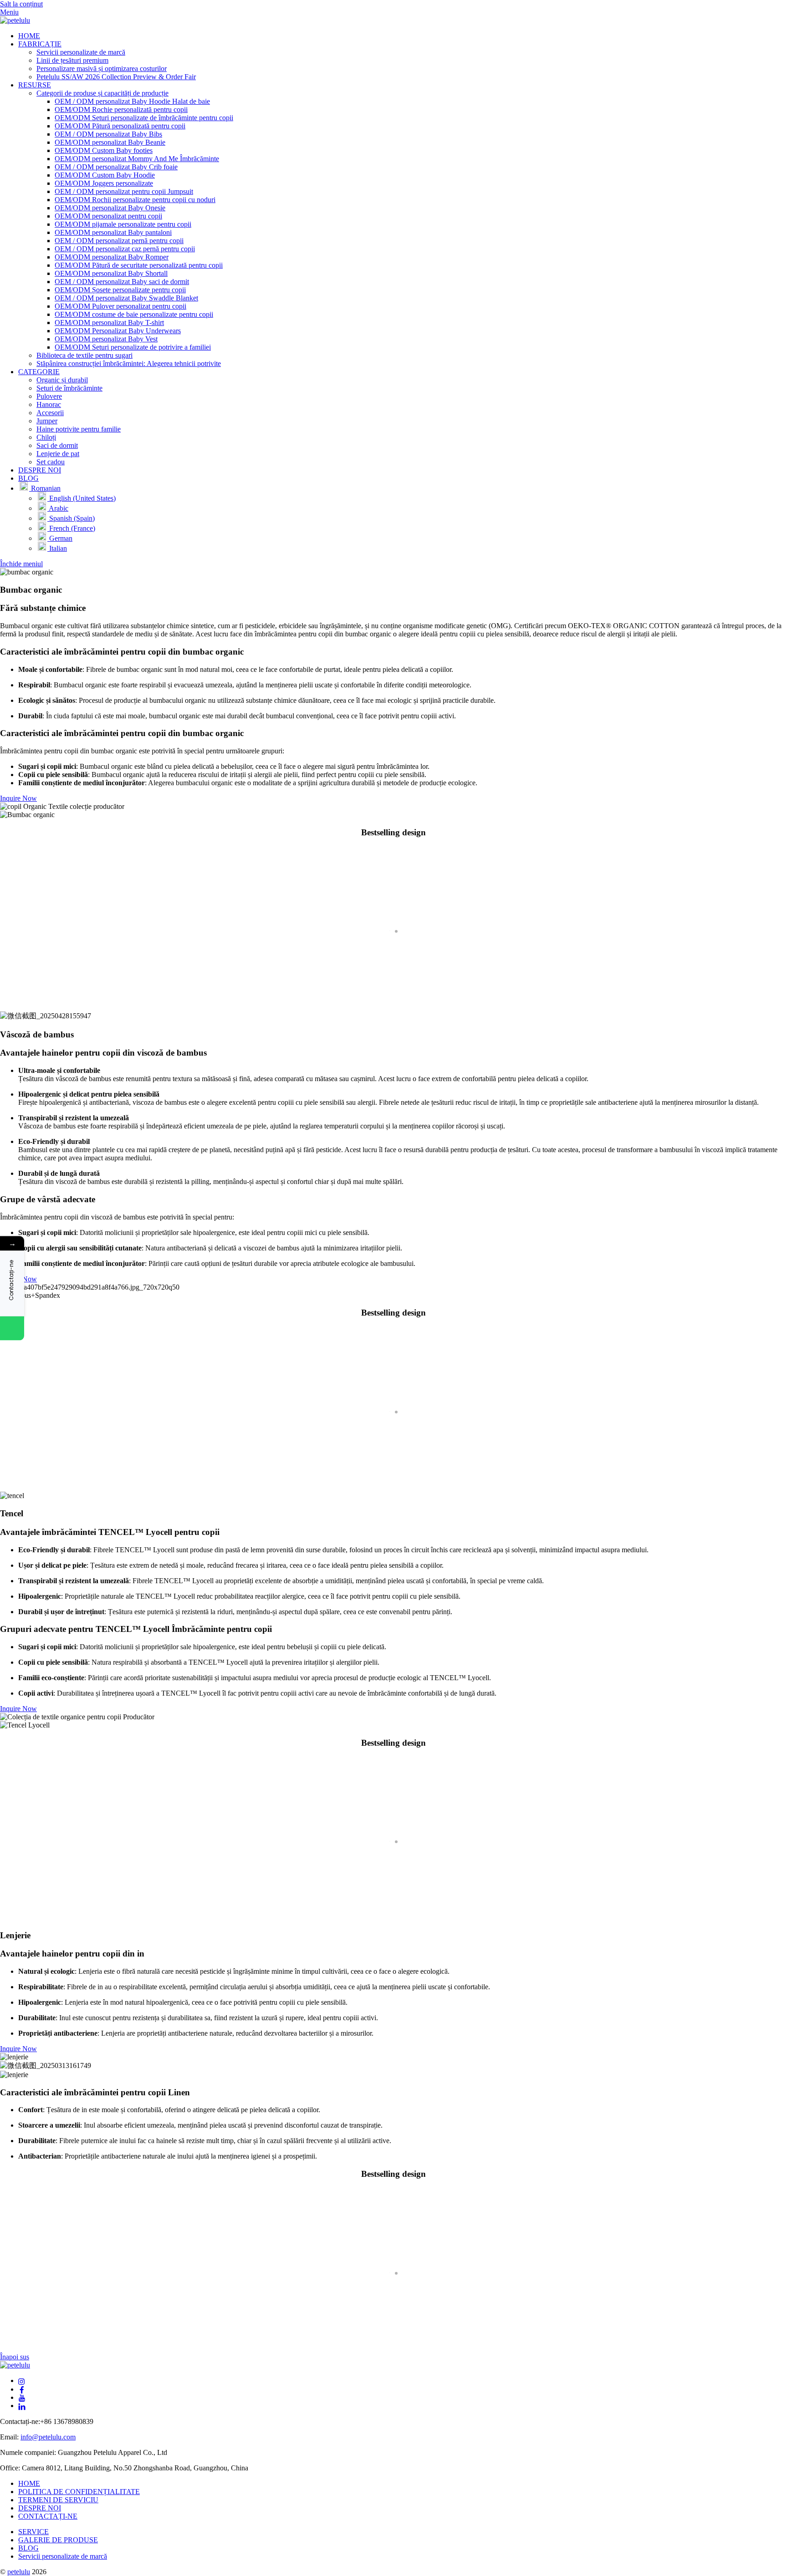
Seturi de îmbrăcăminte (69, 388)
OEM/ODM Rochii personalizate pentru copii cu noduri (135, 200)
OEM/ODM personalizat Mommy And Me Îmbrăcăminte (137, 159)
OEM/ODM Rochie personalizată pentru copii (121, 109)
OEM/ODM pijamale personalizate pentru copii (123, 224)
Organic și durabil (62, 380)
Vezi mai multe (27, 998)
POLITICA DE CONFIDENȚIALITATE (79, 2492)
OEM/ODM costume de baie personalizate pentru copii (134, 314)
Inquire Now (18, 798)
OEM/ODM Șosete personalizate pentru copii (120, 290)
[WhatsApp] (12, 1328)
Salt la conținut (21, 4)
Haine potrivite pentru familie (79, 429)
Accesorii (50, 413)
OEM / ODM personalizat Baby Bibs (108, 134)
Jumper (47, 421)
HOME (29, 36)
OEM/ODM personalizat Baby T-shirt (109, 323)
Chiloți (46, 437)
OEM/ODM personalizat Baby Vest (106, 339)
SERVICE (33, 2532)
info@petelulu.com (48, 2437)
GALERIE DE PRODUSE (58, 2540)
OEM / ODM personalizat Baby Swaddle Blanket (126, 298)
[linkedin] (22, 2406)
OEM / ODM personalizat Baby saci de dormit (122, 282)
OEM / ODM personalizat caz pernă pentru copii (125, 249)
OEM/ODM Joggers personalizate (104, 183)
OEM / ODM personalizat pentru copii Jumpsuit (124, 191)
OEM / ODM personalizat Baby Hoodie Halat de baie (132, 101)
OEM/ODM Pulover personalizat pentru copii (120, 306)
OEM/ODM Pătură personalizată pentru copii (120, 126)
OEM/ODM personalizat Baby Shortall (111, 273)
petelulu (19, 2572)
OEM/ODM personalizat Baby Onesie (110, 208)
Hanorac (49, 404)
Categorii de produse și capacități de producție (102, 93)
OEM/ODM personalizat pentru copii (108, 216)
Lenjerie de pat (58, 454)
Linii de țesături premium (72, 60)
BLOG (28, 478)
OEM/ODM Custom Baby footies (104, 150)
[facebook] (22, 2389)
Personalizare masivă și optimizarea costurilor (102, 69)
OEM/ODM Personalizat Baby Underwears (118, 331)
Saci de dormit (57, 445)
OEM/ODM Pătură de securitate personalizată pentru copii (139, 265)
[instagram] (22, 2380)
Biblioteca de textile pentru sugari (84, 355)
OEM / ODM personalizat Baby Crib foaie (116, 167)
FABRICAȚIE (40, 44)
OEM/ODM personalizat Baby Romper (112, 257)
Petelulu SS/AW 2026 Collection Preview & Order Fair (116, 77)
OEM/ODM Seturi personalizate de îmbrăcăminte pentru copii (144, 118)
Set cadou (51, 462)
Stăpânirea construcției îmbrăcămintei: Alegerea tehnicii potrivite (129, 363)
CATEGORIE (39, 372)
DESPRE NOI (40, 470)
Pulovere (49, 396)
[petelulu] (15, 20)
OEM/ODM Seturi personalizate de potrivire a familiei (133, 347)
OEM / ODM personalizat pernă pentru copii (119, 241)
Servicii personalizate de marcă (81, 52)
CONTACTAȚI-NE (48, 2516)
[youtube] (22, 2397)
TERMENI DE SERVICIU (58, 2500)
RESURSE (35, 85)
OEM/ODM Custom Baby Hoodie (105, 175)
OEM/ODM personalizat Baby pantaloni (113, 232)
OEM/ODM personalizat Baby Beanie (110, 142)
